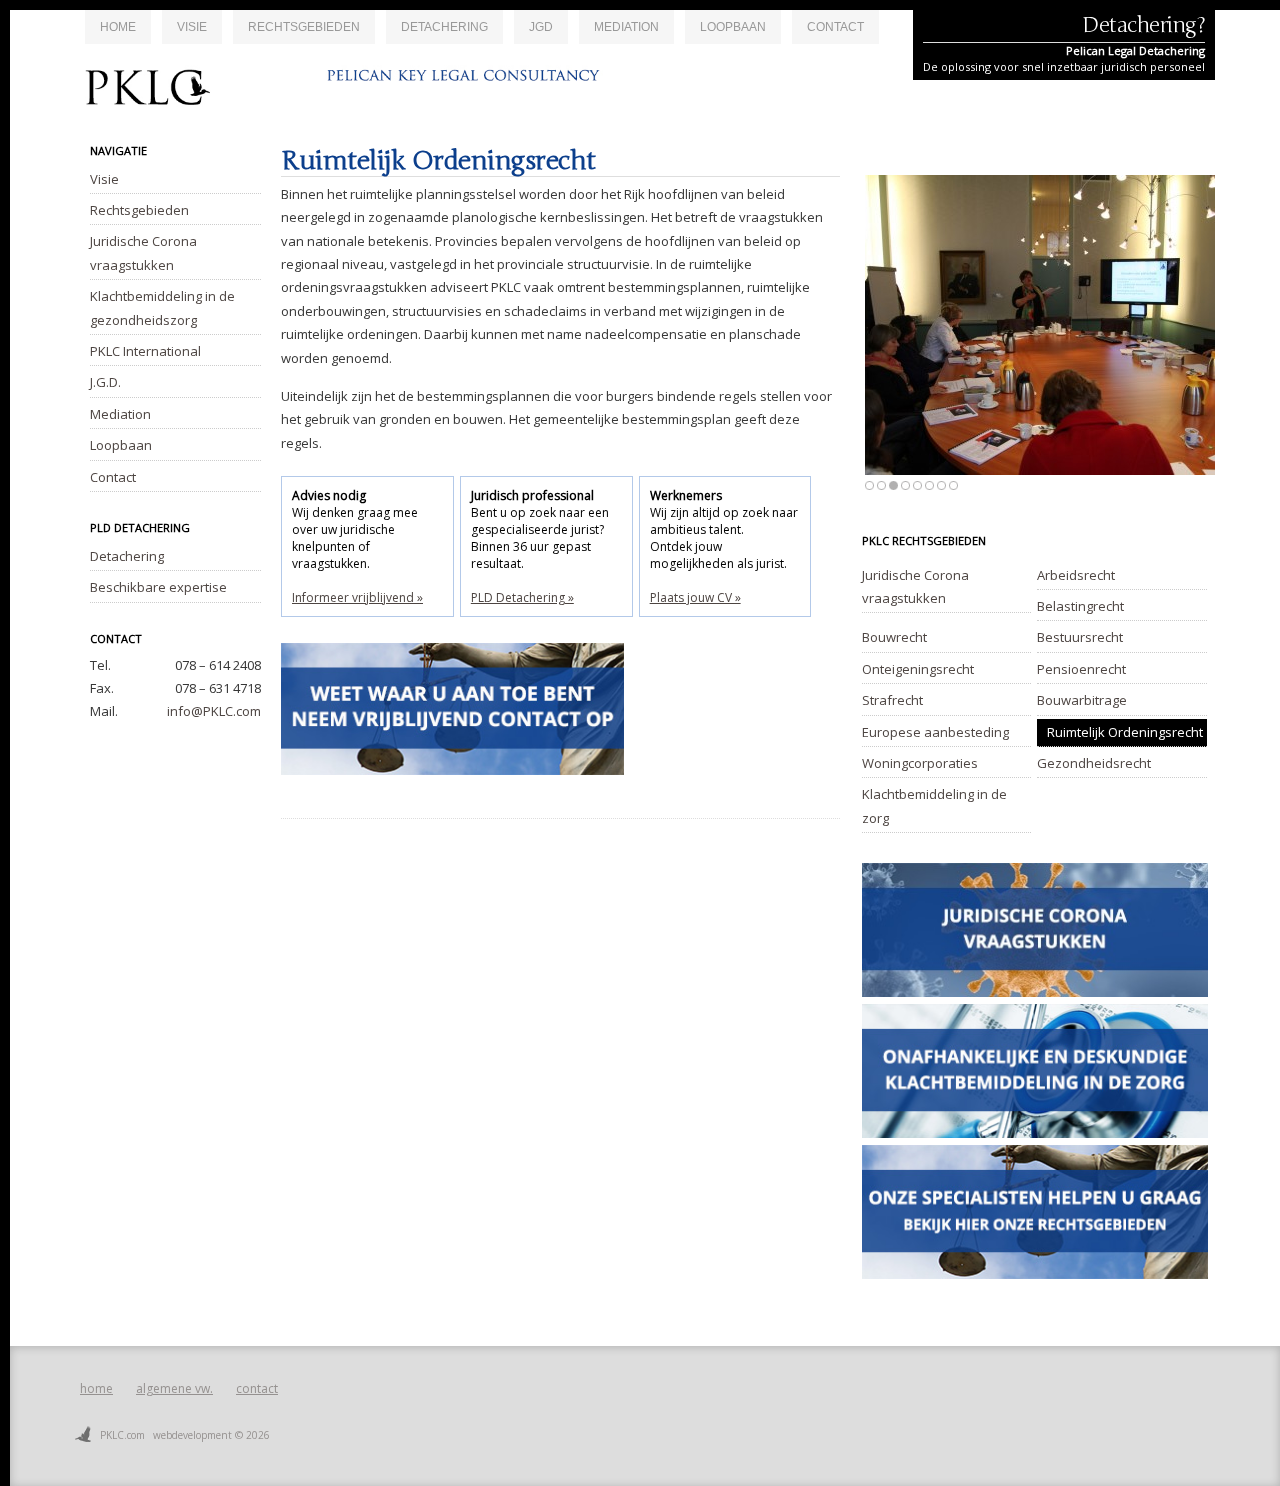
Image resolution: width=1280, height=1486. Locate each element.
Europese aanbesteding (935, 732)
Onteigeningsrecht (918, 669)
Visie (192, 27)
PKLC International (145, 351)
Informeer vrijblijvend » (357, 597)
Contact (835, 27)
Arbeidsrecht (1076, 575)
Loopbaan (733, 27)
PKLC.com (122, 1435)
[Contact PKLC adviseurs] (452, 790)
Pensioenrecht (1081, 669)
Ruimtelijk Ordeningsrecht (1125, 732)
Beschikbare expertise (158, 587)
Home (118, 27)
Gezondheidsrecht (1094, 763)
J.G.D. (105, 382)
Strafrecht (892, 700)
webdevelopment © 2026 (211, 1435)
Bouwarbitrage (1082, 700)
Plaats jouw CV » (695, 597)
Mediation (626, 27)
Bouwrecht (894, 637)
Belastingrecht (1080, 606)
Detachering (444, 27)
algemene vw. (174, 1388)
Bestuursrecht (1080, 637)
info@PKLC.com (214, 711)
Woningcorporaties (920, 763)
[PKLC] (353, 95)
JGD (541, 27)
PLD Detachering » (522, 597)
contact (257, 1388)
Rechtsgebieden (304, 27)
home (96, 1388)
